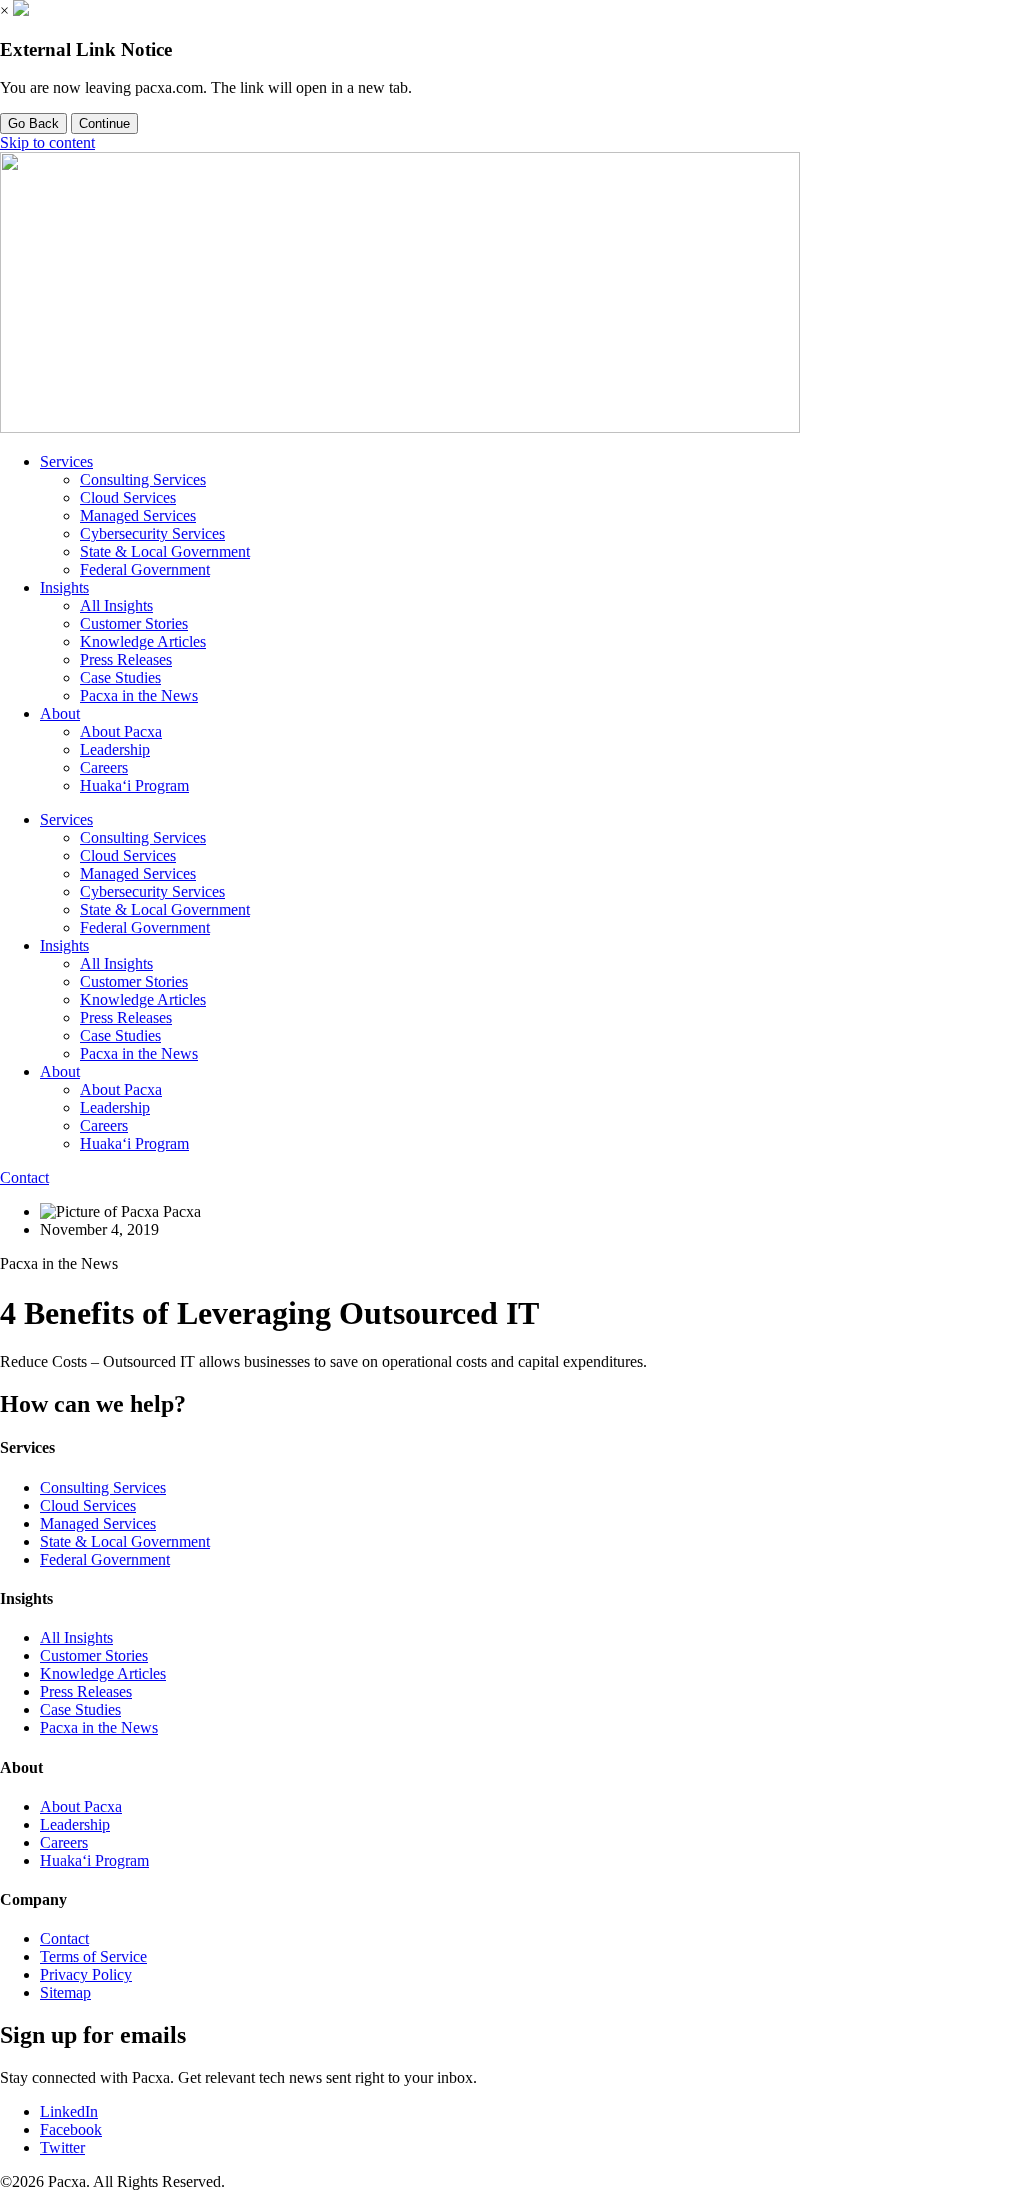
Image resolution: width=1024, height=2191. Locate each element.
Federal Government (145, 569)
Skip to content (47, 142)
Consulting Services (143, 479)
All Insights (116, 605)
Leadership (115, 749)
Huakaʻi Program (134, 785)
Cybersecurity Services (152, 533)
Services (66, 461)
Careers (104, 767)
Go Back (33, 123)
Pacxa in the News (139, 695)
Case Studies (120, 677)
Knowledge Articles (143, 641)
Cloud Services (128, 497)
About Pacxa (121, 731)
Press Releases (126, 659)
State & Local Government (165, 551)
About (60, 713)
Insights (64, 587)
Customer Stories (134, 623)
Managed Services (138, 515)
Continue (104, 123)
